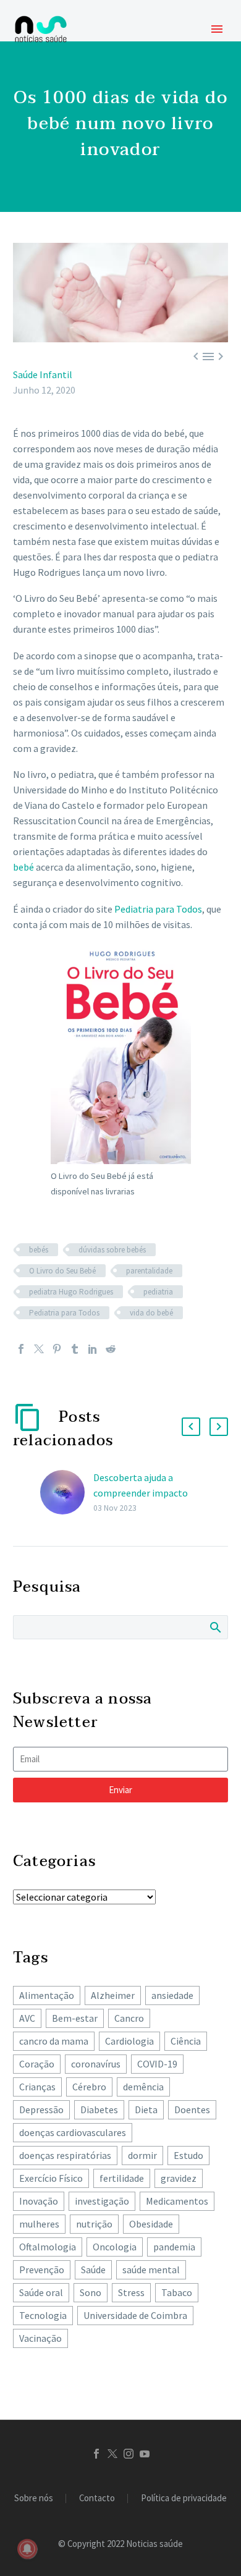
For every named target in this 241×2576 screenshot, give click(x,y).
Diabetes (99, 2109)
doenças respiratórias (65, 2155)
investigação (102, 2201)
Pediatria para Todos (158, 909)
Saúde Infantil (43, 374)
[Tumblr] (75, 1349)
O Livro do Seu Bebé (62, 1271)
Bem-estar (75, 2018)
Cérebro (89, 2087)
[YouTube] (145, 2454)
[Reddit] (111, 1349)
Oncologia (115, 2247)
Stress (131, 2292)
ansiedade (172, 1995)
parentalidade (149, 1271)
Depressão (41, 2109)
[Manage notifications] (27, 2549)
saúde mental (151, 2270)
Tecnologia (43, 2315)
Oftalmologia (48, 2247)
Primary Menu (217, 29)
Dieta (146, 2109)
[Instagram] (129, 2454)
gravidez (179, 2178)
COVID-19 (157, 2064)
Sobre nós (34, 2498)
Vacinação (40, 2338)
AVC (27, 2018)
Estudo (188, 2155)
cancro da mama (54, 2041)
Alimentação (47, 1995)
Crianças (37, 2087)
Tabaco (177, 2292)
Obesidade (151, 2224)
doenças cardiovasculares (73, 2132)
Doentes (192, 2109)
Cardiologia (129, 2041)
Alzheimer (113, 1995)
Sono (91, 2292)
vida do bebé (151, 1313)
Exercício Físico (51, 2178)
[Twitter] (39, 1349)
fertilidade (122, 2178)
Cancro (129, 2018)
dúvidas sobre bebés (112, 1250)
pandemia (174, 2247)
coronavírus (96, 2064)
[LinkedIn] (93, 1349)
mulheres (39, 2224)
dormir (142, 2155)
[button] (191, 1427)
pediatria (158, 1292)
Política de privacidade (184, 2498)
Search (215, 1627)
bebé (23, 867)
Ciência (186, 2041)
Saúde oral (41, 2292)
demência (143, 2087)
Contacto (97, 2498)
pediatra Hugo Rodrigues (71, 1292)
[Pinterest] (57, 1349)
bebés (39, 1250)
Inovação (39, 2201)
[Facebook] (21, 1349)
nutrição (94, 2224)
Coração (37, 2064)
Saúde (93, 2270)
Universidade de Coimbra (135, 2315)
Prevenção (42, 2270)
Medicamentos (177, 2201)
